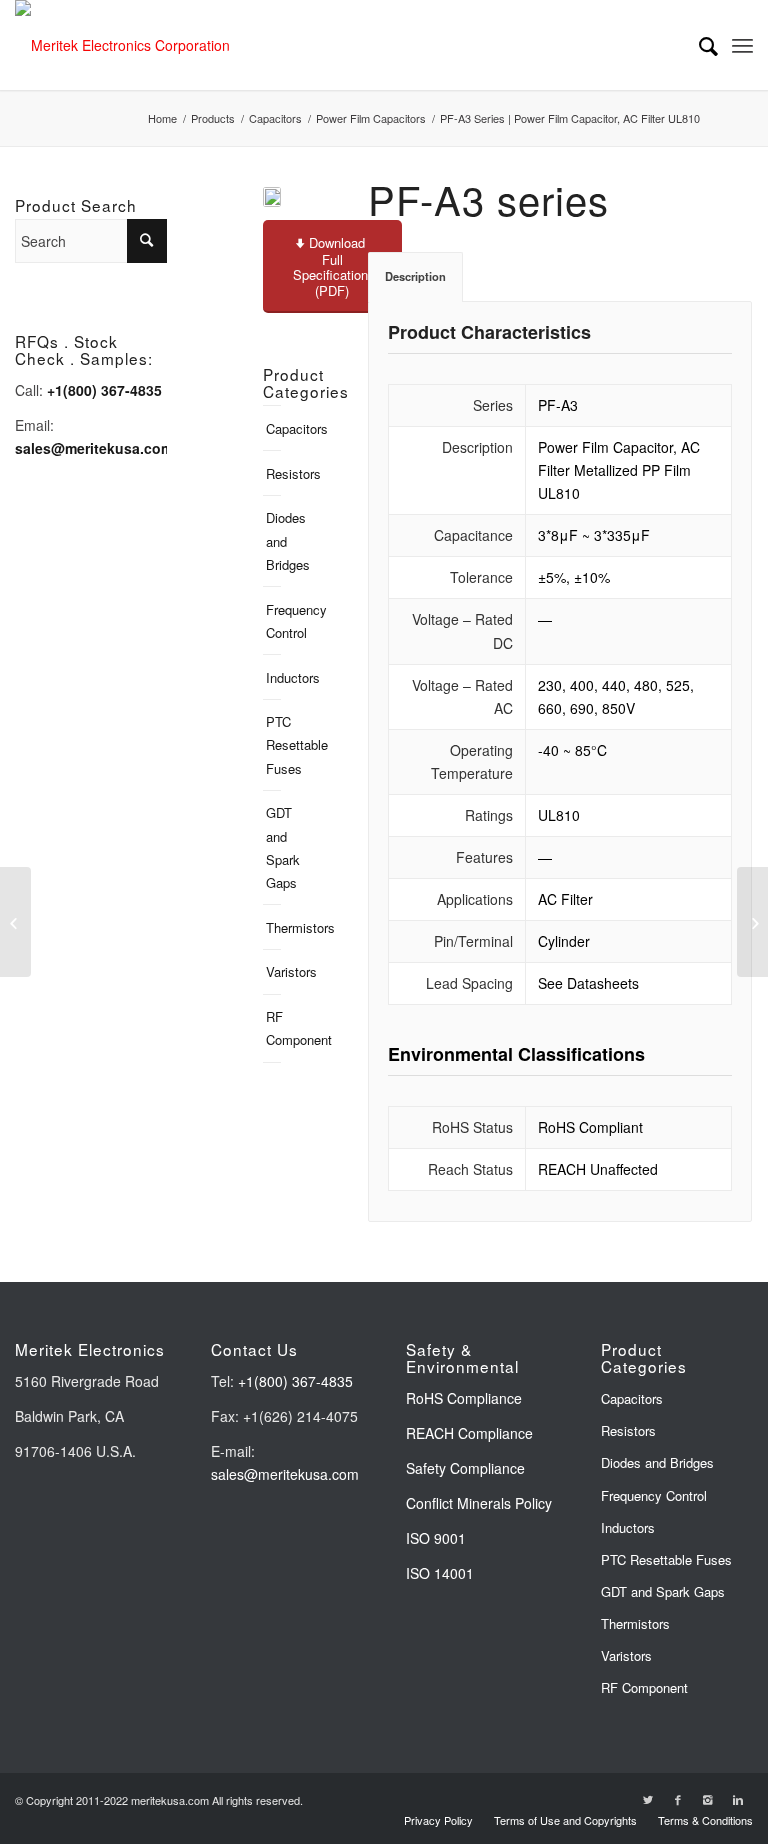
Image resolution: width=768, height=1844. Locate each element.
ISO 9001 (436, 1538)
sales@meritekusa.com (285, 1474)
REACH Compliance (471, 1433)
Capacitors (275, 118)
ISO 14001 (440, 1573)
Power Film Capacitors (371, 118)
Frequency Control (273, 621)
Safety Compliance (465, 1468)
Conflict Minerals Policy (479, 1503)
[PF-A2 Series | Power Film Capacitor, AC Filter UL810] (15, 922)
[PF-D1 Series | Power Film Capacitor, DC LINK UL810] (752, 922)
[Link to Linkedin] (738, 1799)
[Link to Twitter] (648, 1799)
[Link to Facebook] (678, 1799)
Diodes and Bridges (273, 540)
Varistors (273, 971)
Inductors (273, 677)
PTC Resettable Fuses (273, 744)
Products (213, 118)
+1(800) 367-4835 (295, 1381)
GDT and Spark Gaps (273, 847)
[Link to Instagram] (708, 1799)
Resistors (273, 473)
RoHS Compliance (464, 1398)
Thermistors (273, 927)
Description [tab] (415, 276)
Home (162, 118)
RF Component (273, 1028)
